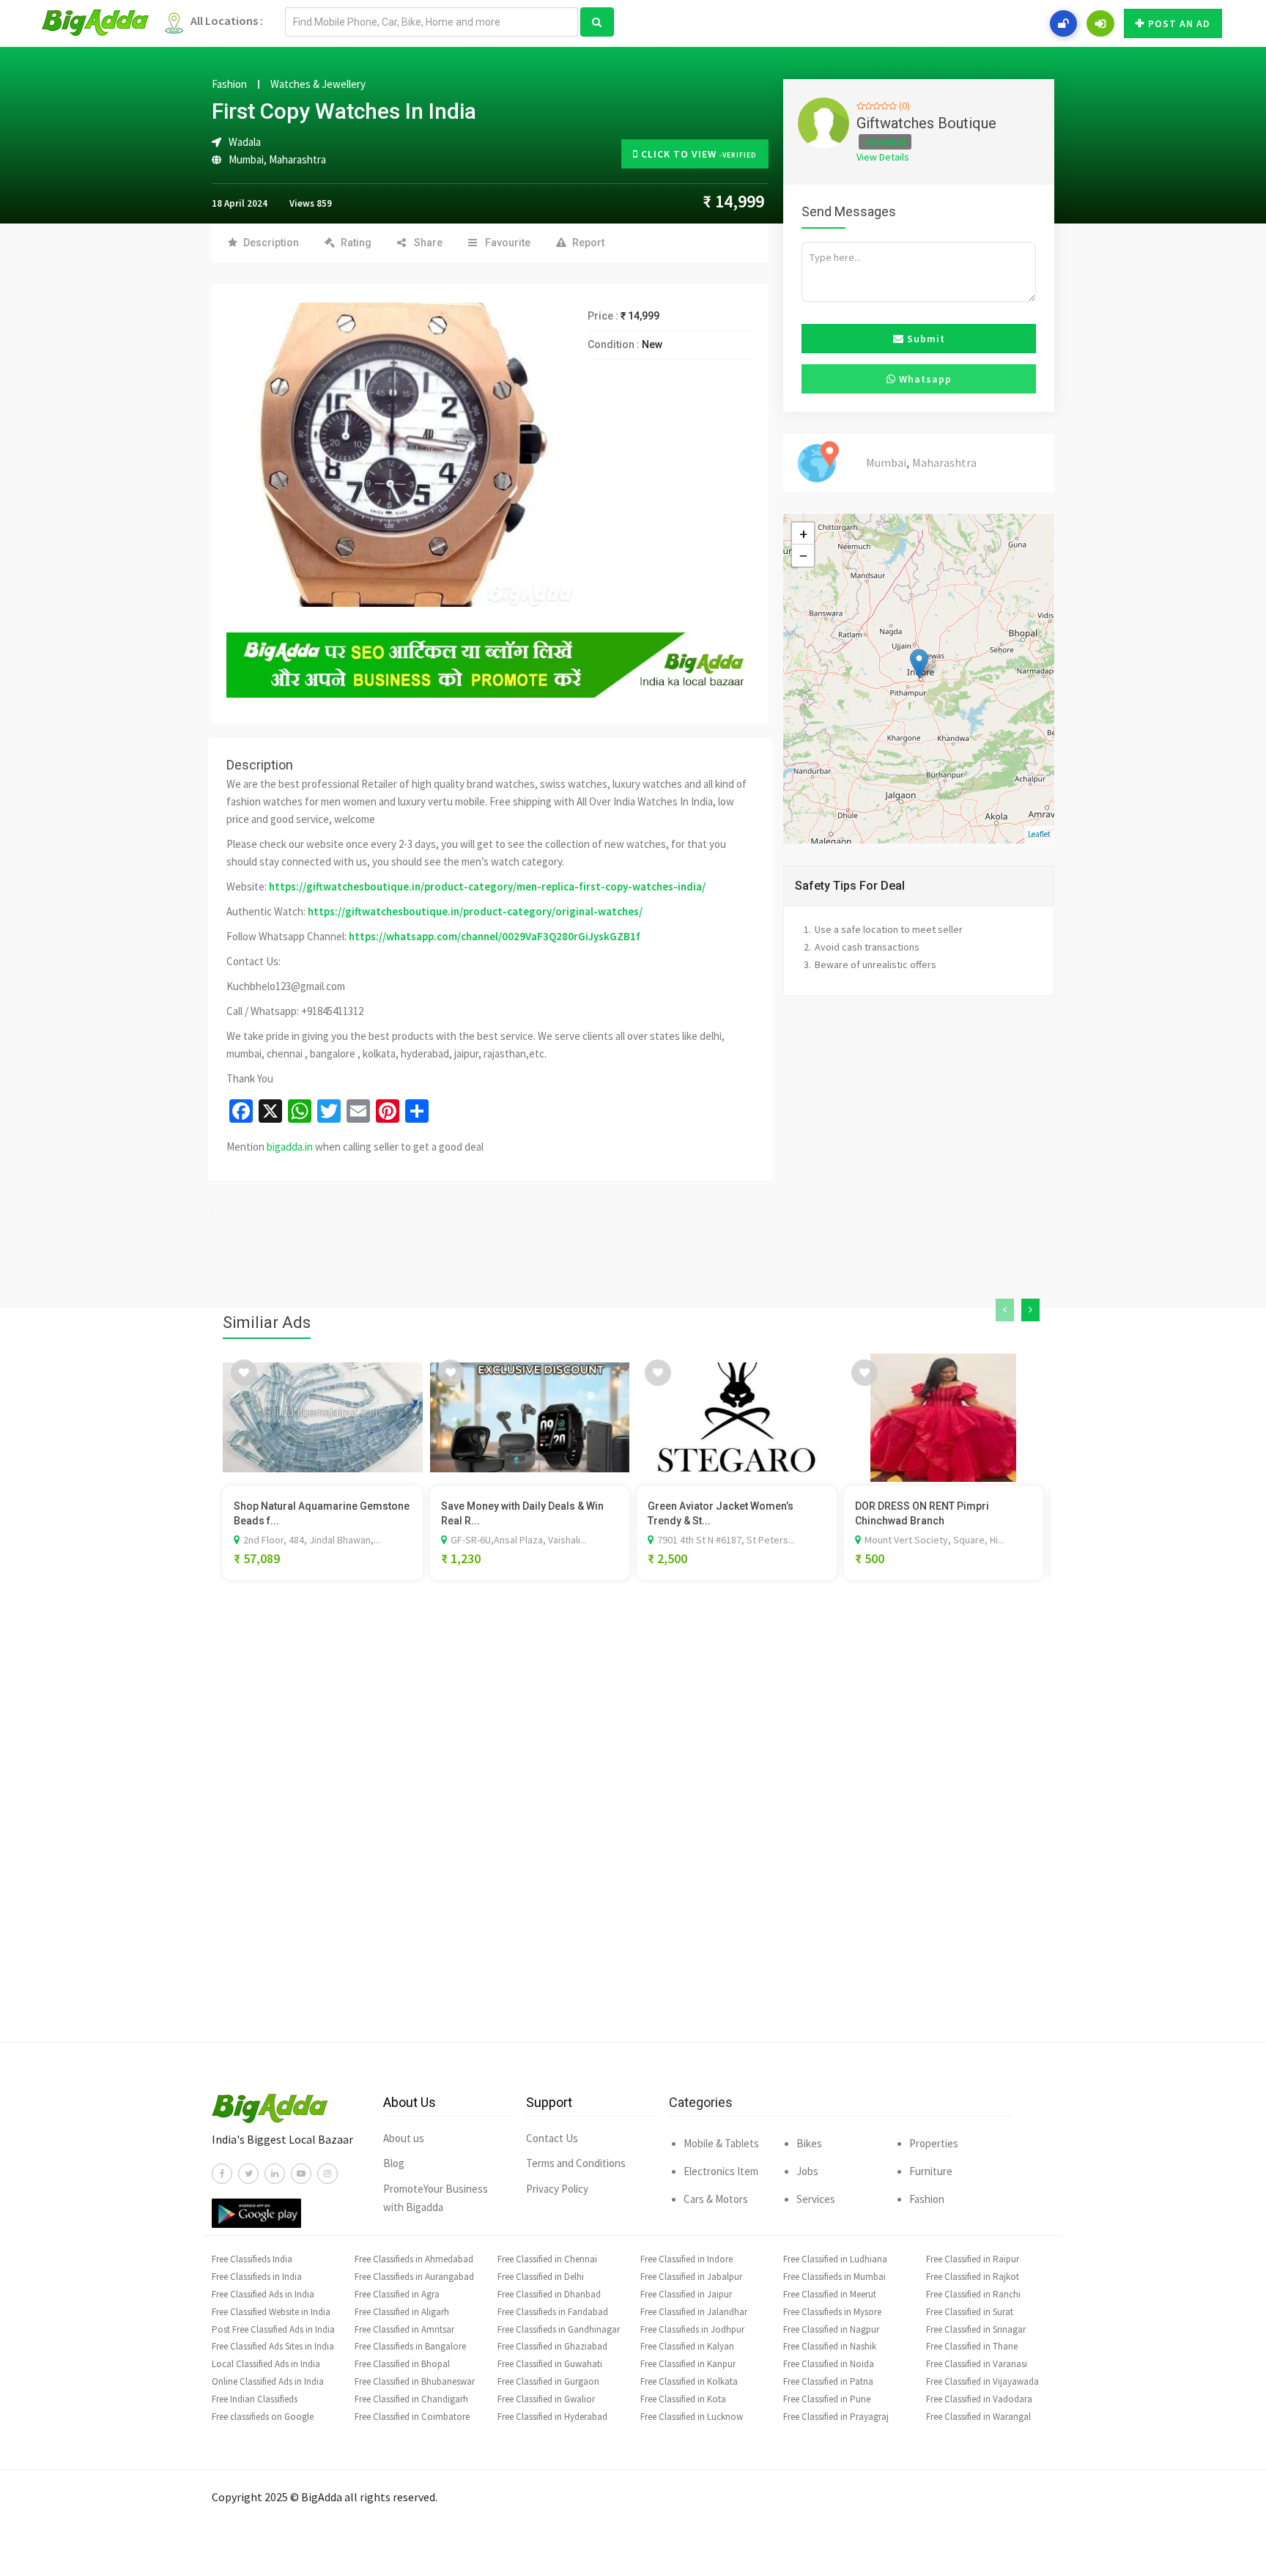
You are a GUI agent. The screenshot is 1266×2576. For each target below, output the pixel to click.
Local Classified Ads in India (266, 2364)
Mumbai (246, 159)
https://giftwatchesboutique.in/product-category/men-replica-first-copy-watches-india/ (487, 886)
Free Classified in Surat (970, 2312)
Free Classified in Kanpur (688, 2364)
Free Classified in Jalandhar (694, 2312)
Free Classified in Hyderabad (552, 2417)
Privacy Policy (557, 2189)
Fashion (229, 84)
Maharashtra (297, 159)
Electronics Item (721, 2171)
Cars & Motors (716, 2199)
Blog (394, 2163)
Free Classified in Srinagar (976, 2329)
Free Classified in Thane (972, 2346)
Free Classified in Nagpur (831, 2329)
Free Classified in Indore (686, 2259)
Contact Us (552, 2138)
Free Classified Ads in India (263, 2294)
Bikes (809, 2143)
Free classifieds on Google (263, 2417)
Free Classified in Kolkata (689, 2381)
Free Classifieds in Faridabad (553, 2312)
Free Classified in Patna (828, 2381)
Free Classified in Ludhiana (835, 2259)
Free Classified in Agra (397, 2294)
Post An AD (1179, 23)
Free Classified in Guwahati (550, 2364)
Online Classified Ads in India (268, 2381)
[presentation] (1005, 1310)
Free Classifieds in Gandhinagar (559, 2329)
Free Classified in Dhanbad (549, 2294)
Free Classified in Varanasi (977, 2364)
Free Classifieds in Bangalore (410, 2346)
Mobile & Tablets (721, 2143)
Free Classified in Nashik (830, 2346)
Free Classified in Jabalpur (691, 2277)
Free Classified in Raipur (973, 2259)
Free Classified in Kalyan (687, 2346)
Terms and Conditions (576, 2163)
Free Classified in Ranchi (973, 2294)
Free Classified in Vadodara (979, 2399)
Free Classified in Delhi (541, 2277)
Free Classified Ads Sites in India (273, 2346)
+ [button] (803, 534)
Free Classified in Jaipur (686, 2294)
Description (271, 243)
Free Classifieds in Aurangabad (414, 2277)
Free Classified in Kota (683, 2399)
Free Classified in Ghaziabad (552, 2346)
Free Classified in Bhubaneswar (415, 2381)
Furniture (931, 2171)
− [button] (803, 556)
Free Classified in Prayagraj (836, 2417)
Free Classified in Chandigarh (411, 2399)
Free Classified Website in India (271, 2312)
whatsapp (924, 379)
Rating (356, 243)
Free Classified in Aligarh (402, 2312)
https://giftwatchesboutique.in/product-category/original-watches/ (475, 911)
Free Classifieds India (252, 2259)
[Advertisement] (633, 1833)
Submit (925, 339)
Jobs (807, 2171)
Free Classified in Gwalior (546, 2399)
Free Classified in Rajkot (973, 2277)
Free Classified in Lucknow (692, 2417)
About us (404, 2138)
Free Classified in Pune (827, 2399)
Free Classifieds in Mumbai (834, 2277)
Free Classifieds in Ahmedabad (414, 2259)
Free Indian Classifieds (255, 2399)
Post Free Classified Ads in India (273, 2329)
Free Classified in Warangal (978, 2417)
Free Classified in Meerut (830, 2294)
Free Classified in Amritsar (404, 2329)
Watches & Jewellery (318, 84)
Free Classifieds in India (257, 2277)
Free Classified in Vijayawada (982, 2381)
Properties (934, 2143)
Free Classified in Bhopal (402, 2364)
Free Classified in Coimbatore (412, 2417)
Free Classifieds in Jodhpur (692, 2329)
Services (816, 2199)
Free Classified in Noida (829, 2364)
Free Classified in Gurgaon (548, 2381)
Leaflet (1039, 834)
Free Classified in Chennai (547, 2259)
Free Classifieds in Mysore (832, 2312)
